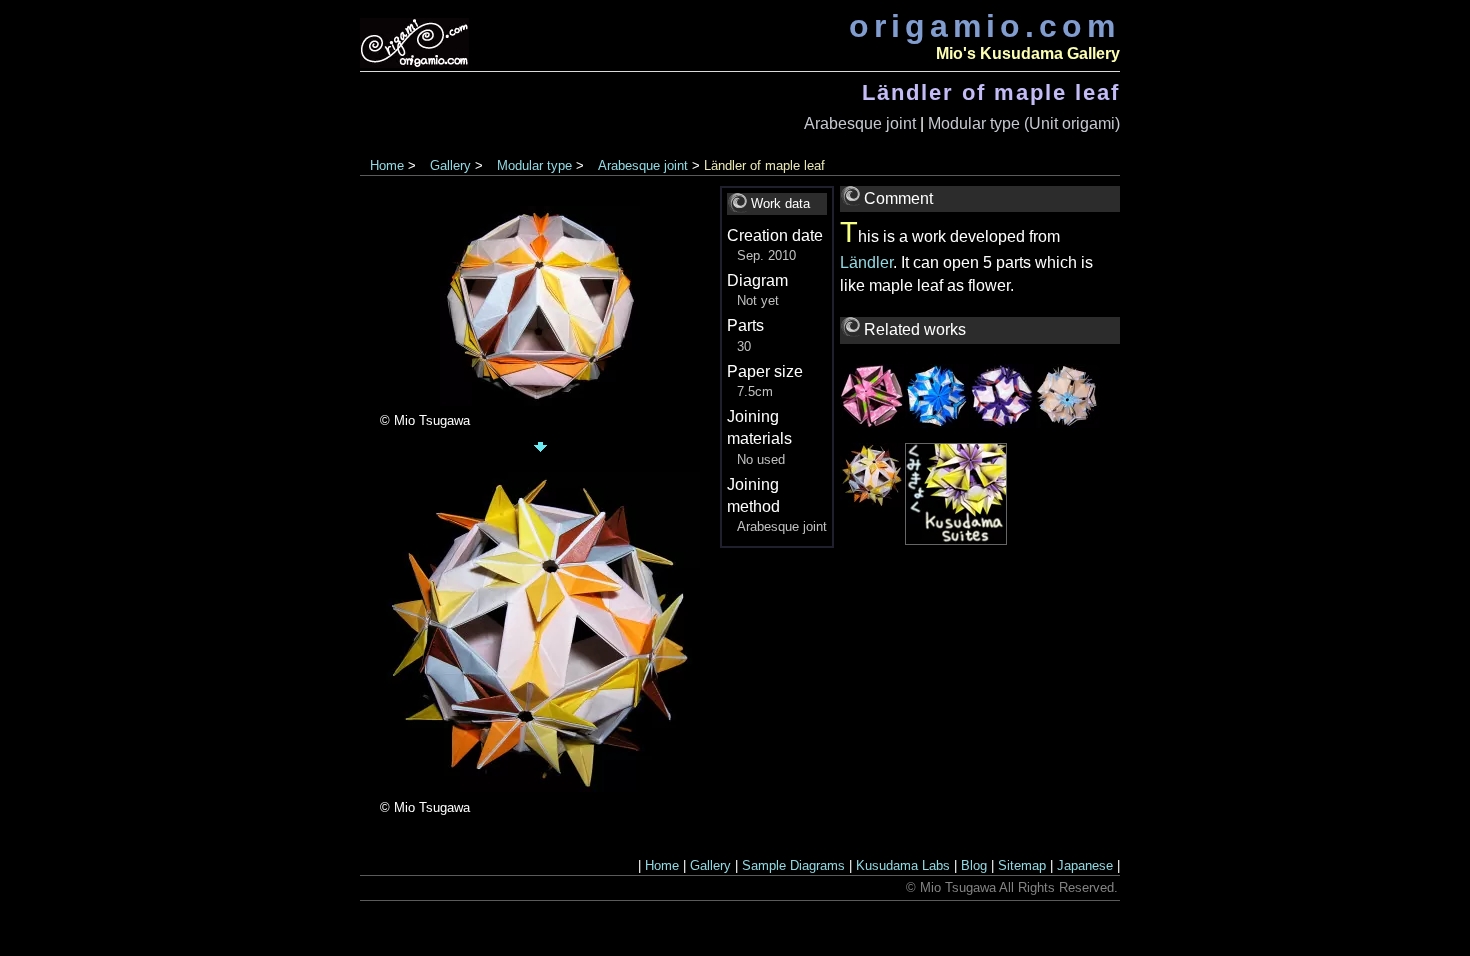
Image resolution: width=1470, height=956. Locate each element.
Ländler (866, 262)
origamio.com (984, 26)
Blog (974, 865)
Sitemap (1022, 865)
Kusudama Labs (903, 865)
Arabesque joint (860, 123)
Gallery (450, 165)
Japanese (1085, 865)
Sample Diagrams (793, 865)
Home (387, 165)
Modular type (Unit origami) (1024, 123)
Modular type (534, 165)
